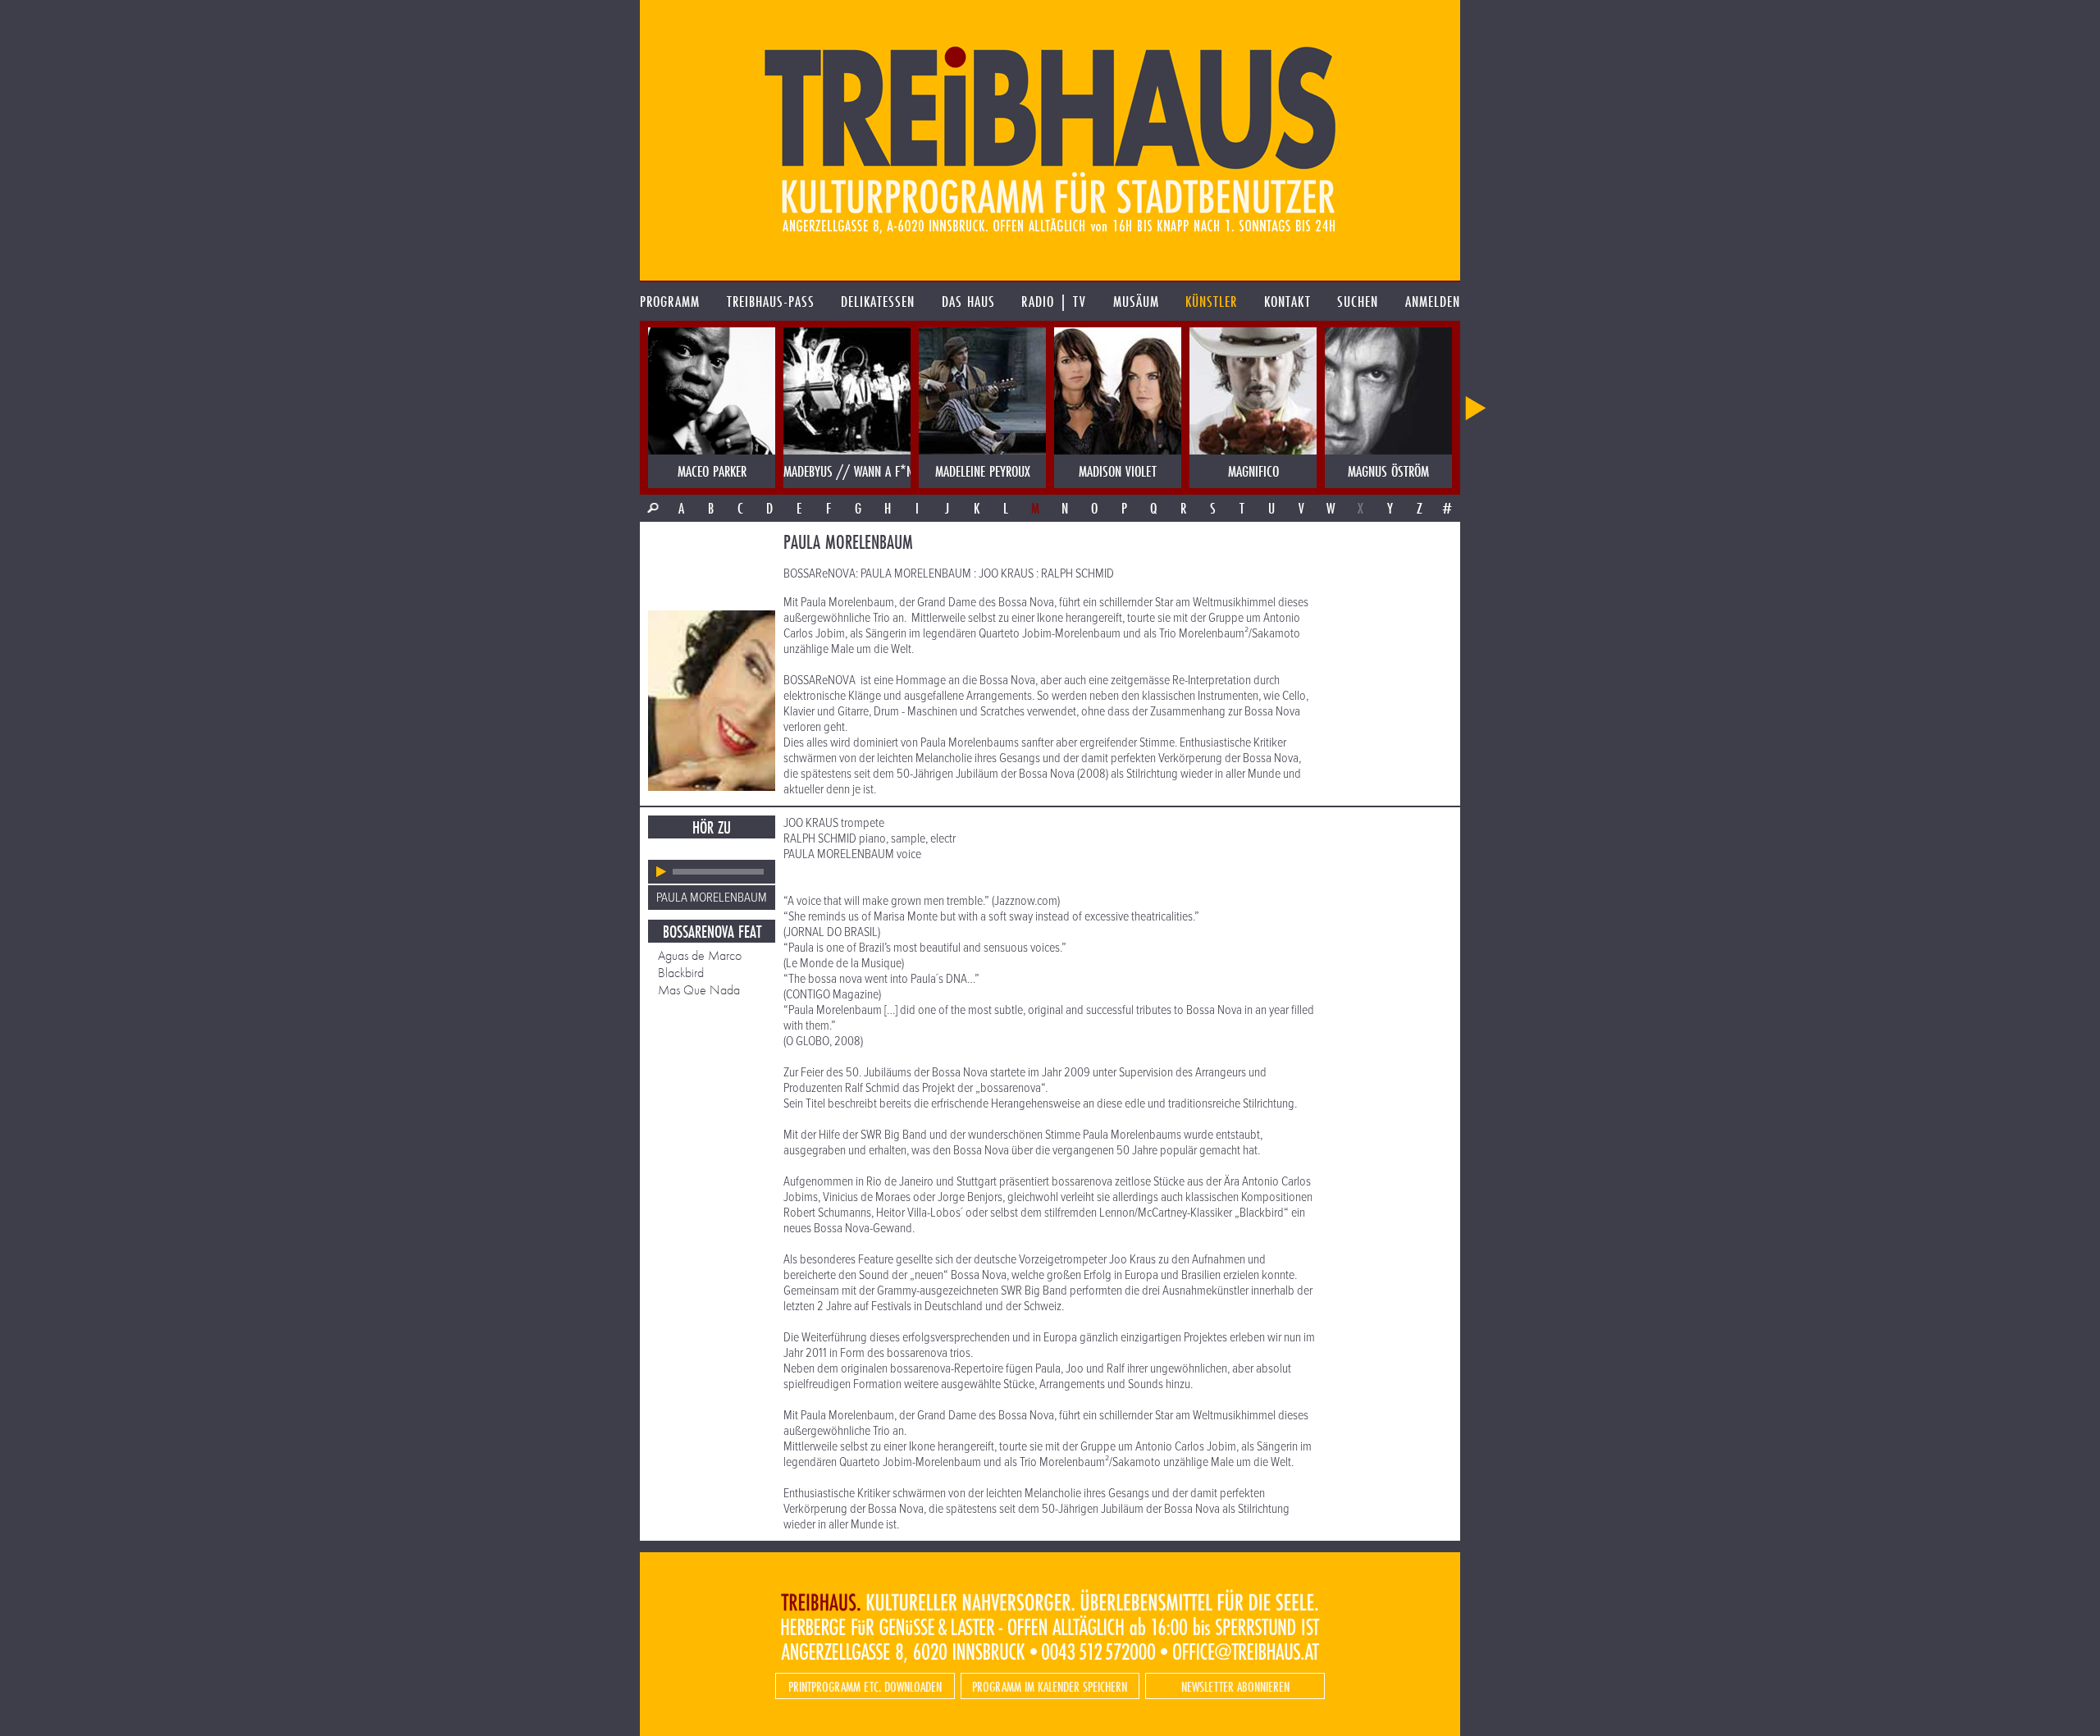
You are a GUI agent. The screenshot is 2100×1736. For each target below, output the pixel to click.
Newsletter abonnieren (1235, 1686)
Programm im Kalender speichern (1050, 1686)
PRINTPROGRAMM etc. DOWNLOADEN (865, 1686)
